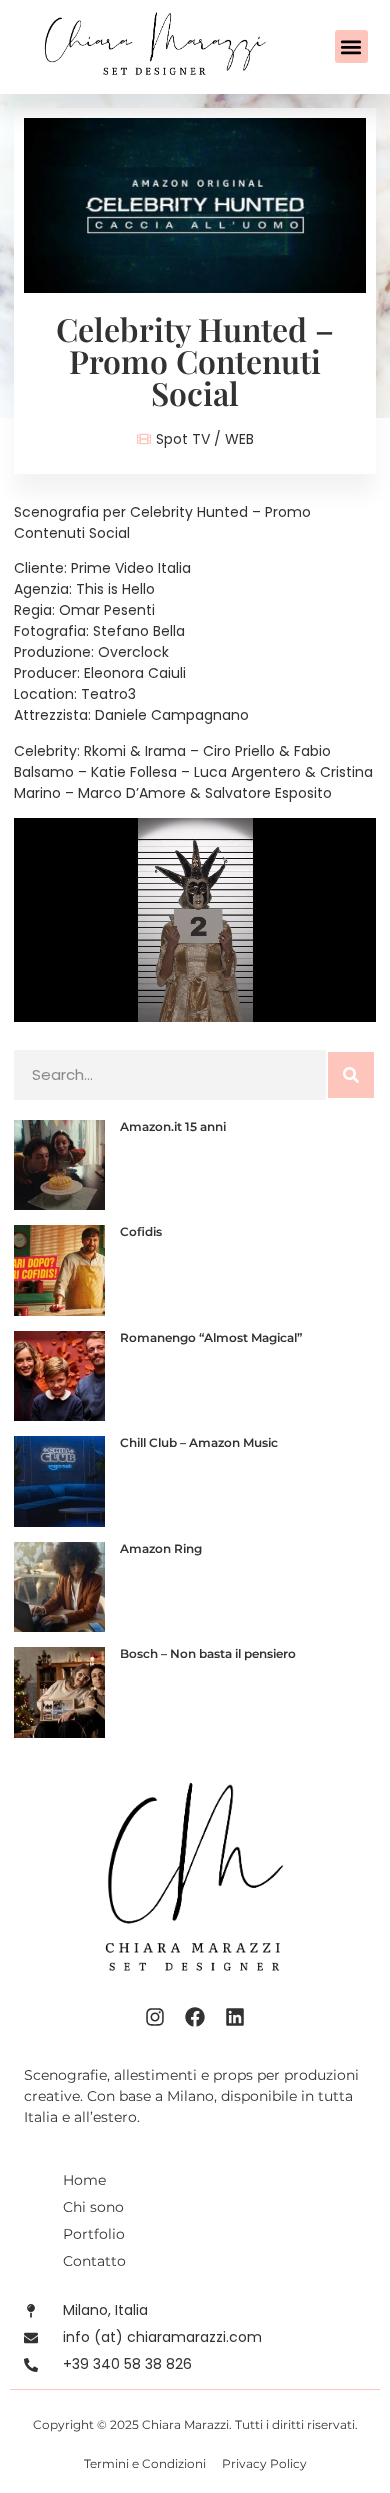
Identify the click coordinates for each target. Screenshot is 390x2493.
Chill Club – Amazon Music (199, 1442)
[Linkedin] (235, 2017)
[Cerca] (351, 1075)
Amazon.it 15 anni (173, 1126)
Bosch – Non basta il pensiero (208, 1653)
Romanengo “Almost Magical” (211, 1337)
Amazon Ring (161, 1548)
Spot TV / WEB (205, 439)
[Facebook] (195, 2017)
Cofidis (141, 1231)
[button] (351, 46)
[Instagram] (155, 2017)
